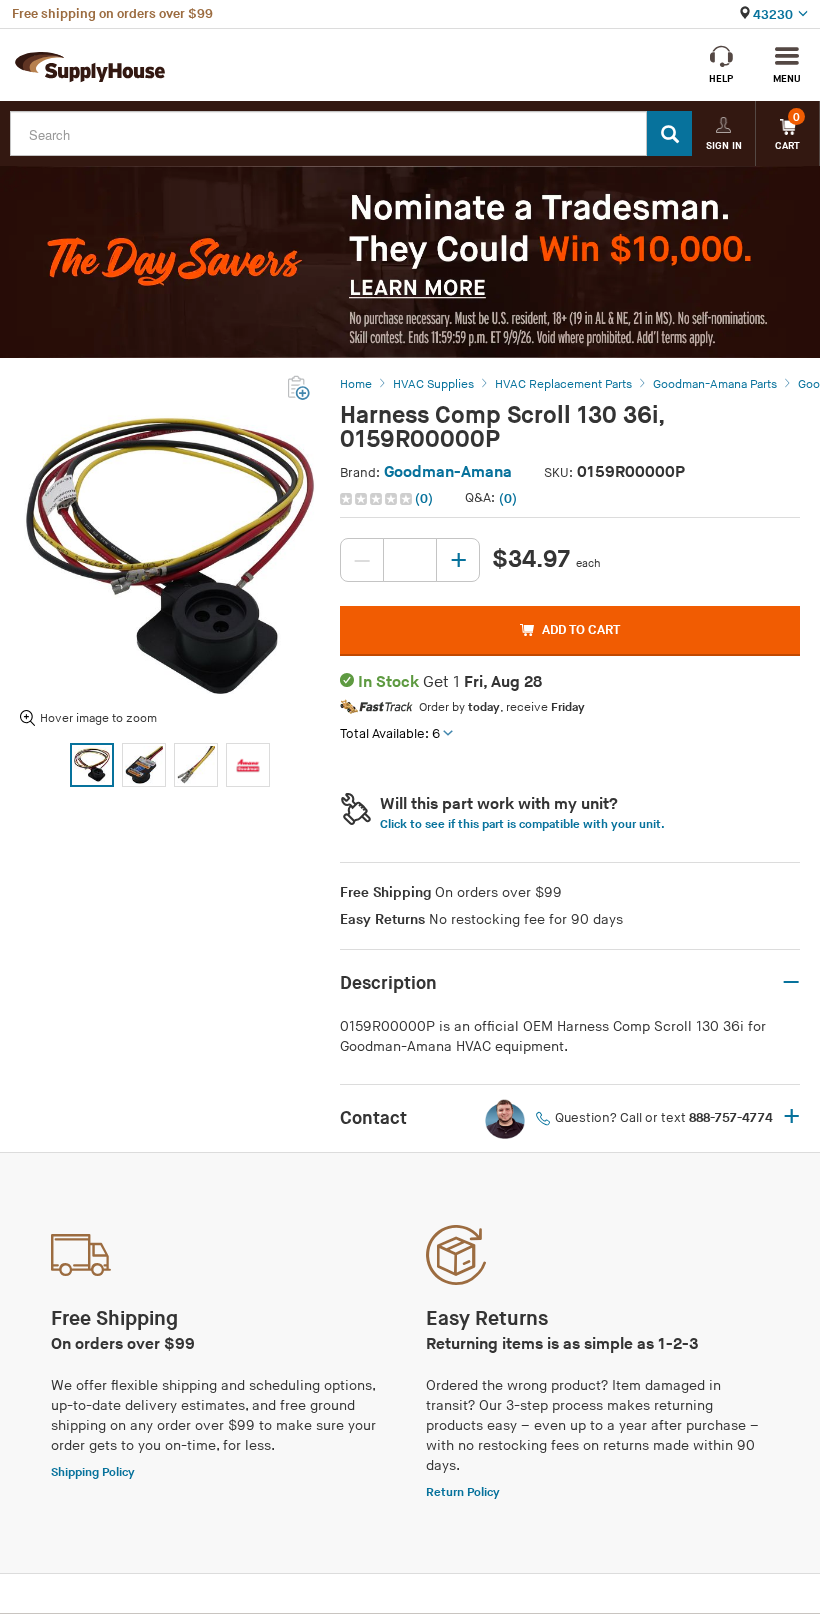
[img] (377, 499)
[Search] (669, 133)
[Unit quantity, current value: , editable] (410, 560)
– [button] (791, 983)
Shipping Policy (93, 1472)
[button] (388, 499)
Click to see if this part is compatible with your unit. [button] (522, 824)
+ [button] (791, 1118)
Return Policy (463, 1492)
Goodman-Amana (448, 472)
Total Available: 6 (390, 734)
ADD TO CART (581, 630)
